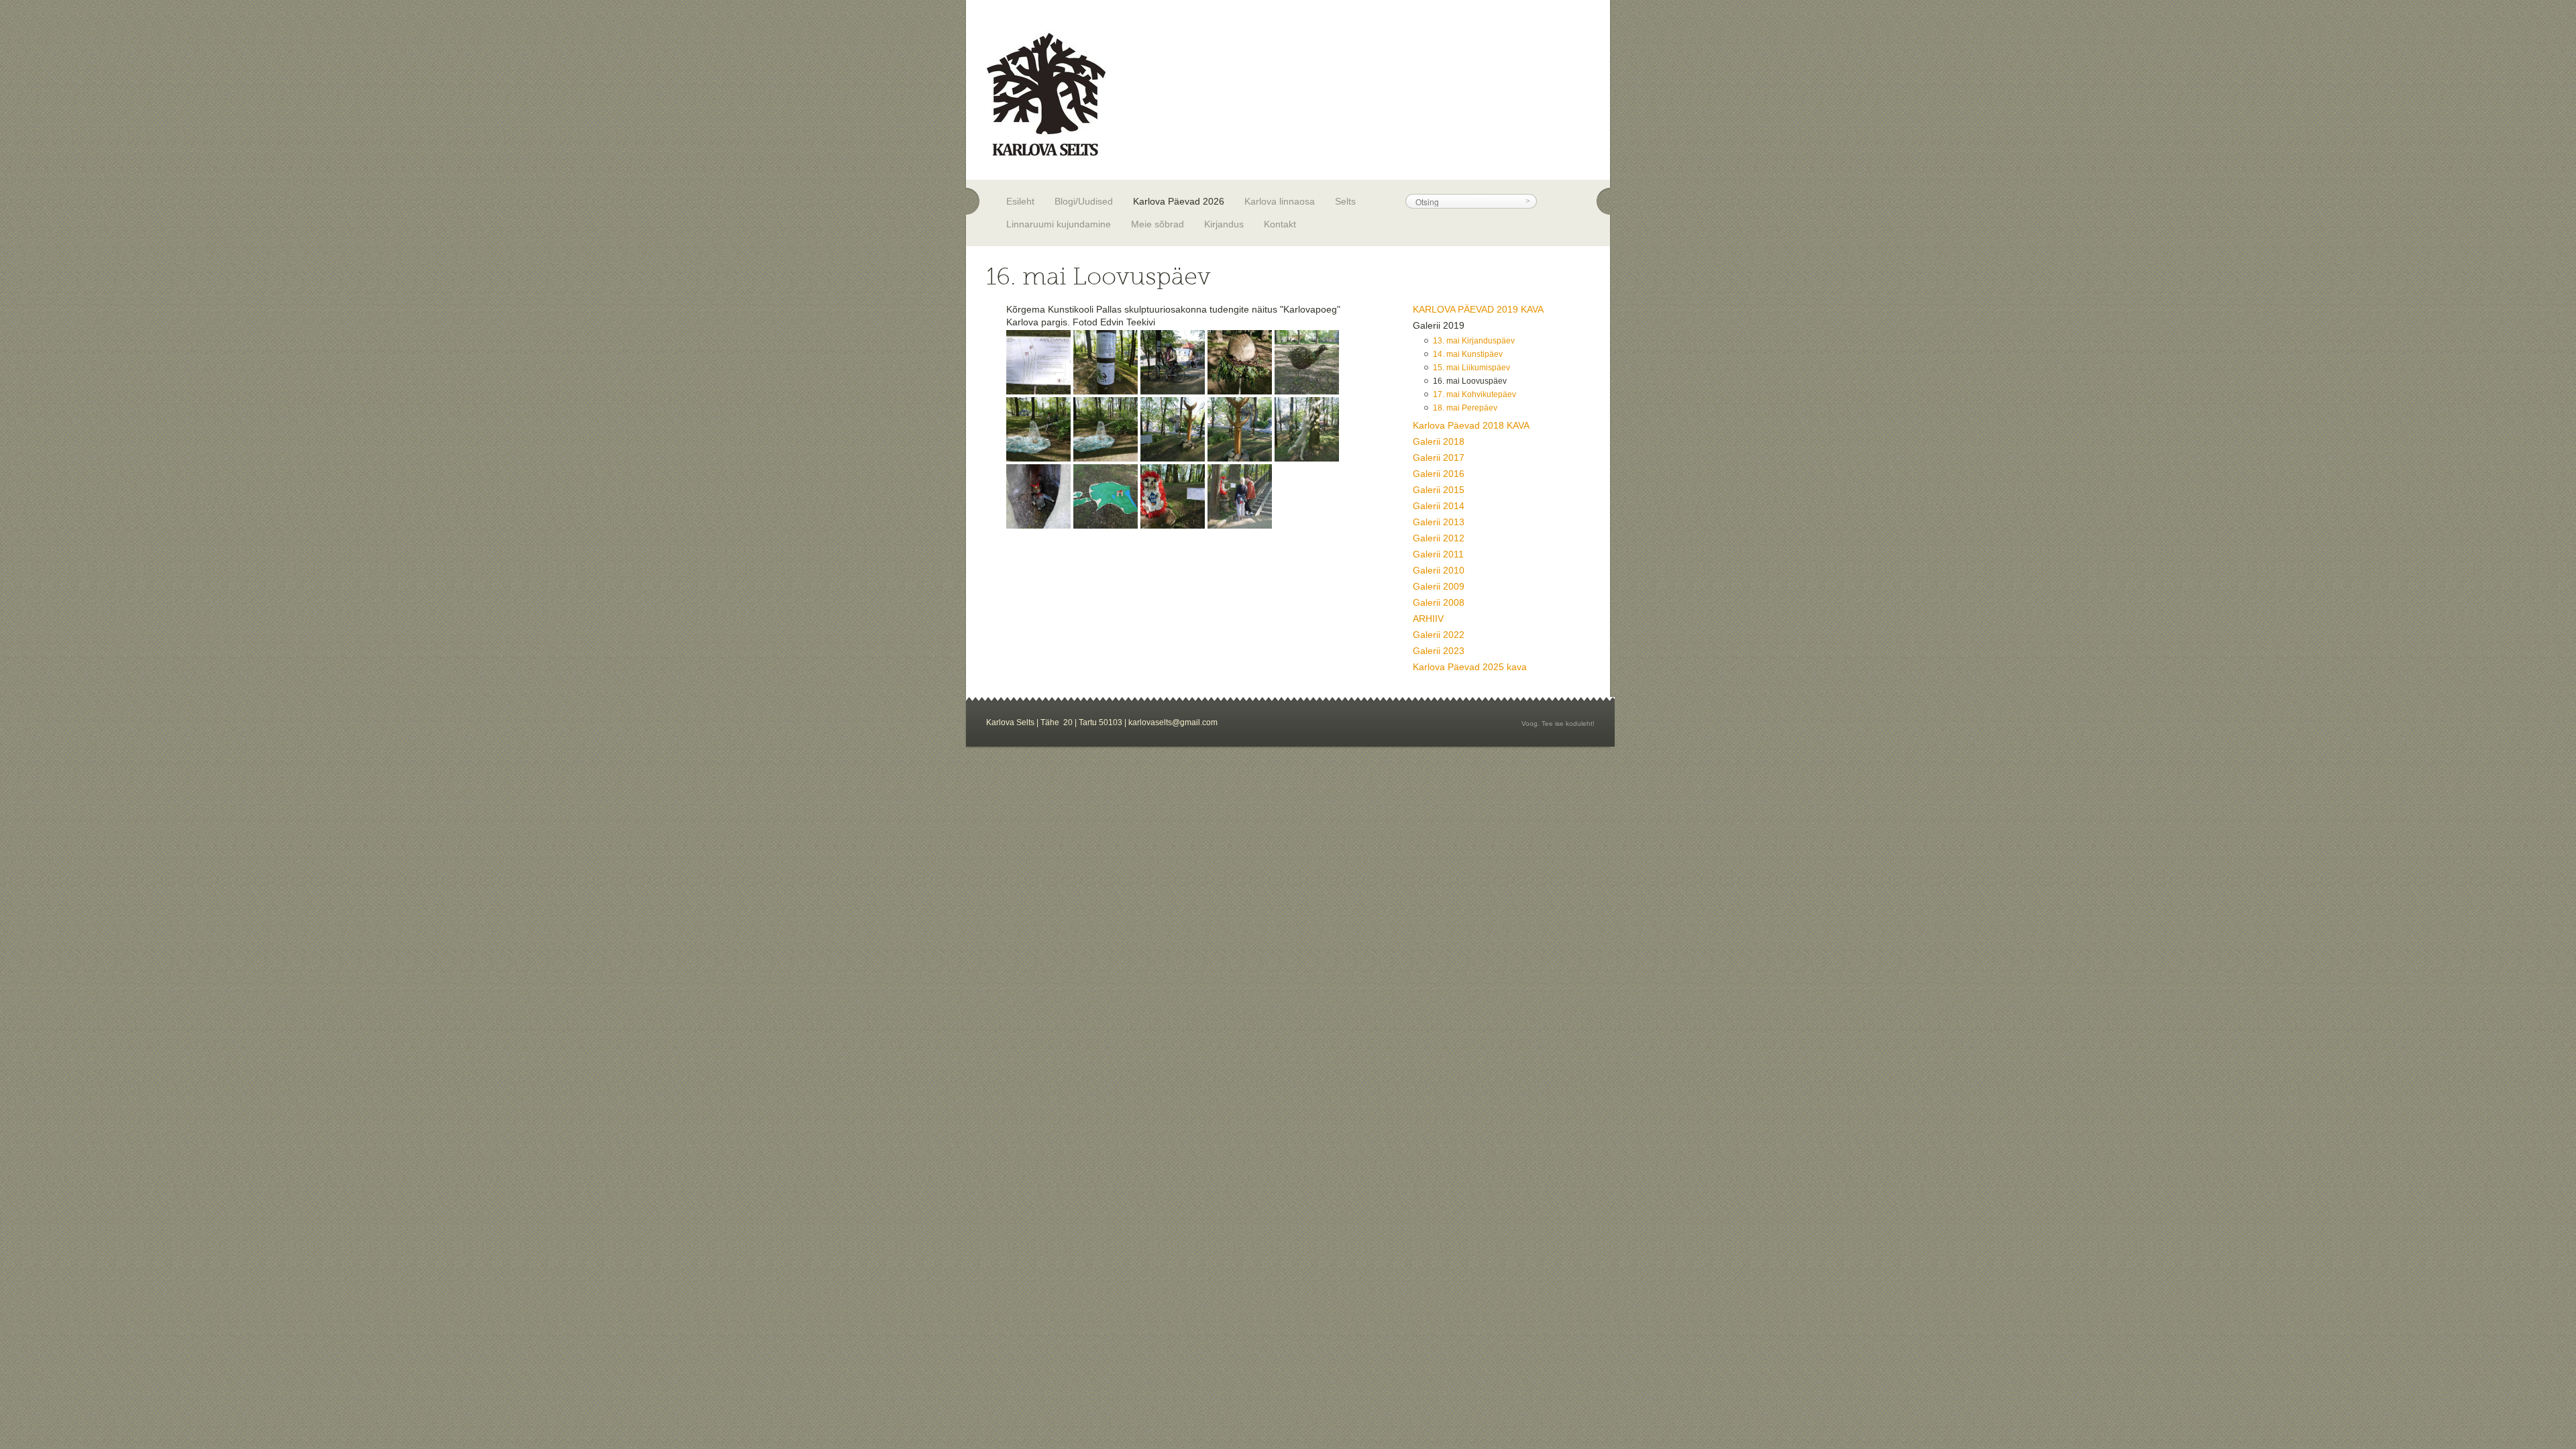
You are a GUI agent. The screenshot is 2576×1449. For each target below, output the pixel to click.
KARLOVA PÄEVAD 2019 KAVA (1478, 309)
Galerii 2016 (1439, 474)
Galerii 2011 (1438, 554)
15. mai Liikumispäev (1471, 368)
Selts (1345, 201)
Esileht (1020, 201)
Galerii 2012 (1439, 538)
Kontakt (1280, 224)
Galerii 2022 (1439, 635)
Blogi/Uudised (1084, 201)
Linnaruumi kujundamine (1059, 224)
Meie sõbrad (1158, 224)
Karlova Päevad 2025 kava (1470, 667)
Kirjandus (1224, 224)
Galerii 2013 (1439, 522)
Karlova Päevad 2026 (1179, 201)
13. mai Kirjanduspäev (1474, 341)
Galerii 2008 (1439, 602)
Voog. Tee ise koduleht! (1558, 723)
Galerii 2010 (1439, 570)
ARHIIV (1428, 619)
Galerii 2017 (1439, 458)
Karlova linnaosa (1280, 201)
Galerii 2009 (1439, 586)
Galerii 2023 (1439, 651)
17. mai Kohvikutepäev (1474, 394)
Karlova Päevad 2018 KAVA (1471, 425)
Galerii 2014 (1439, 506)
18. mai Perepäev (1465, 408)
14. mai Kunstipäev (1468, 354)
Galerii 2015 (1439, 490)
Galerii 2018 (1439, 441)
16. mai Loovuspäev (1470, 381)
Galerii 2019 (1439, 325)
